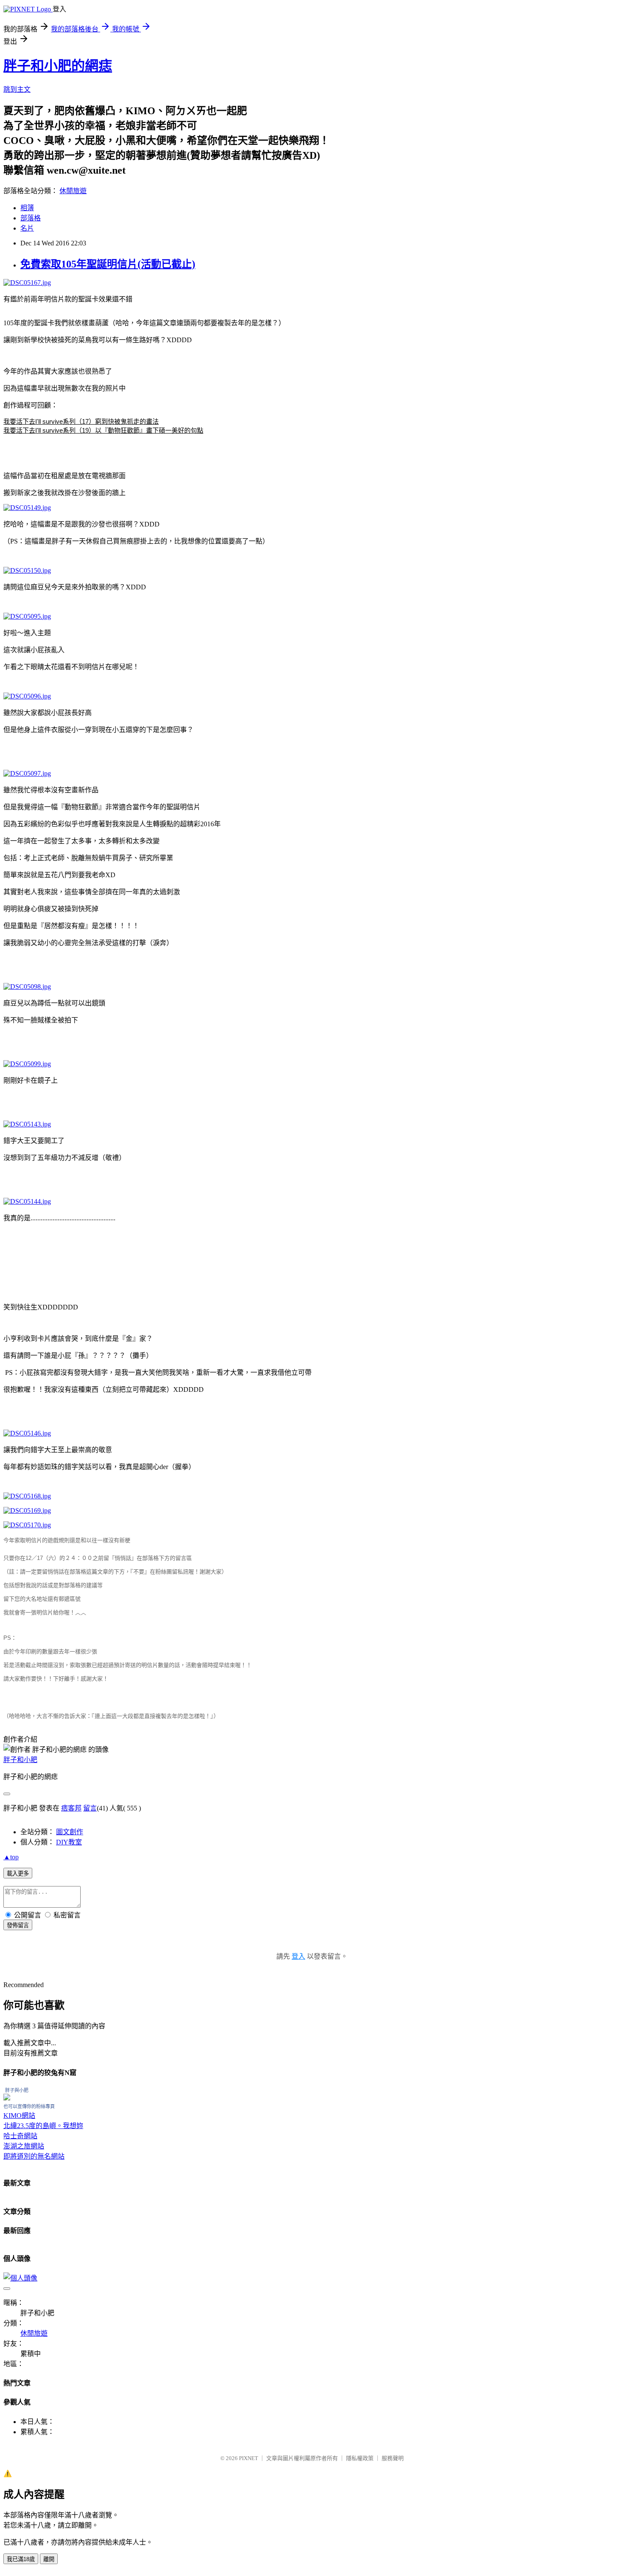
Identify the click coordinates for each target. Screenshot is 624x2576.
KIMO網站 (19, 2116)
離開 (49, 2559)
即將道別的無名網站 (34, 2156)
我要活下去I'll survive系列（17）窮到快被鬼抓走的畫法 (81, 421)
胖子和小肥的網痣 (58, 66)
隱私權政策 (360, 2458)
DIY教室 (69, 1842)
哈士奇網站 (20, 2136)
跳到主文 (17, 89)
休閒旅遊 (73, 191)
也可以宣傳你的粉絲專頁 (29, 2106)
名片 (27, 228)
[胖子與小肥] (7, 2098)
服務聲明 (393, 2458)
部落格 (31, 218)
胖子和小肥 (20, 1760)
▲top (11, 1857)
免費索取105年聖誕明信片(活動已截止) (108, 264)
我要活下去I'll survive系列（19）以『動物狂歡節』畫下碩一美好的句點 (103, 430)
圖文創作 (70, 1832)
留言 (90, 1808)
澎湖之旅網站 (24, 2146)
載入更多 (18, 1874)
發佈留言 (18, 1925)
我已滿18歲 (21, 2559)
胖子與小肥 (17, 2090)
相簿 (27, 208)
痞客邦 (71, 1808)
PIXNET (249, 2458)
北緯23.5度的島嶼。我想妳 (43, 2126)
